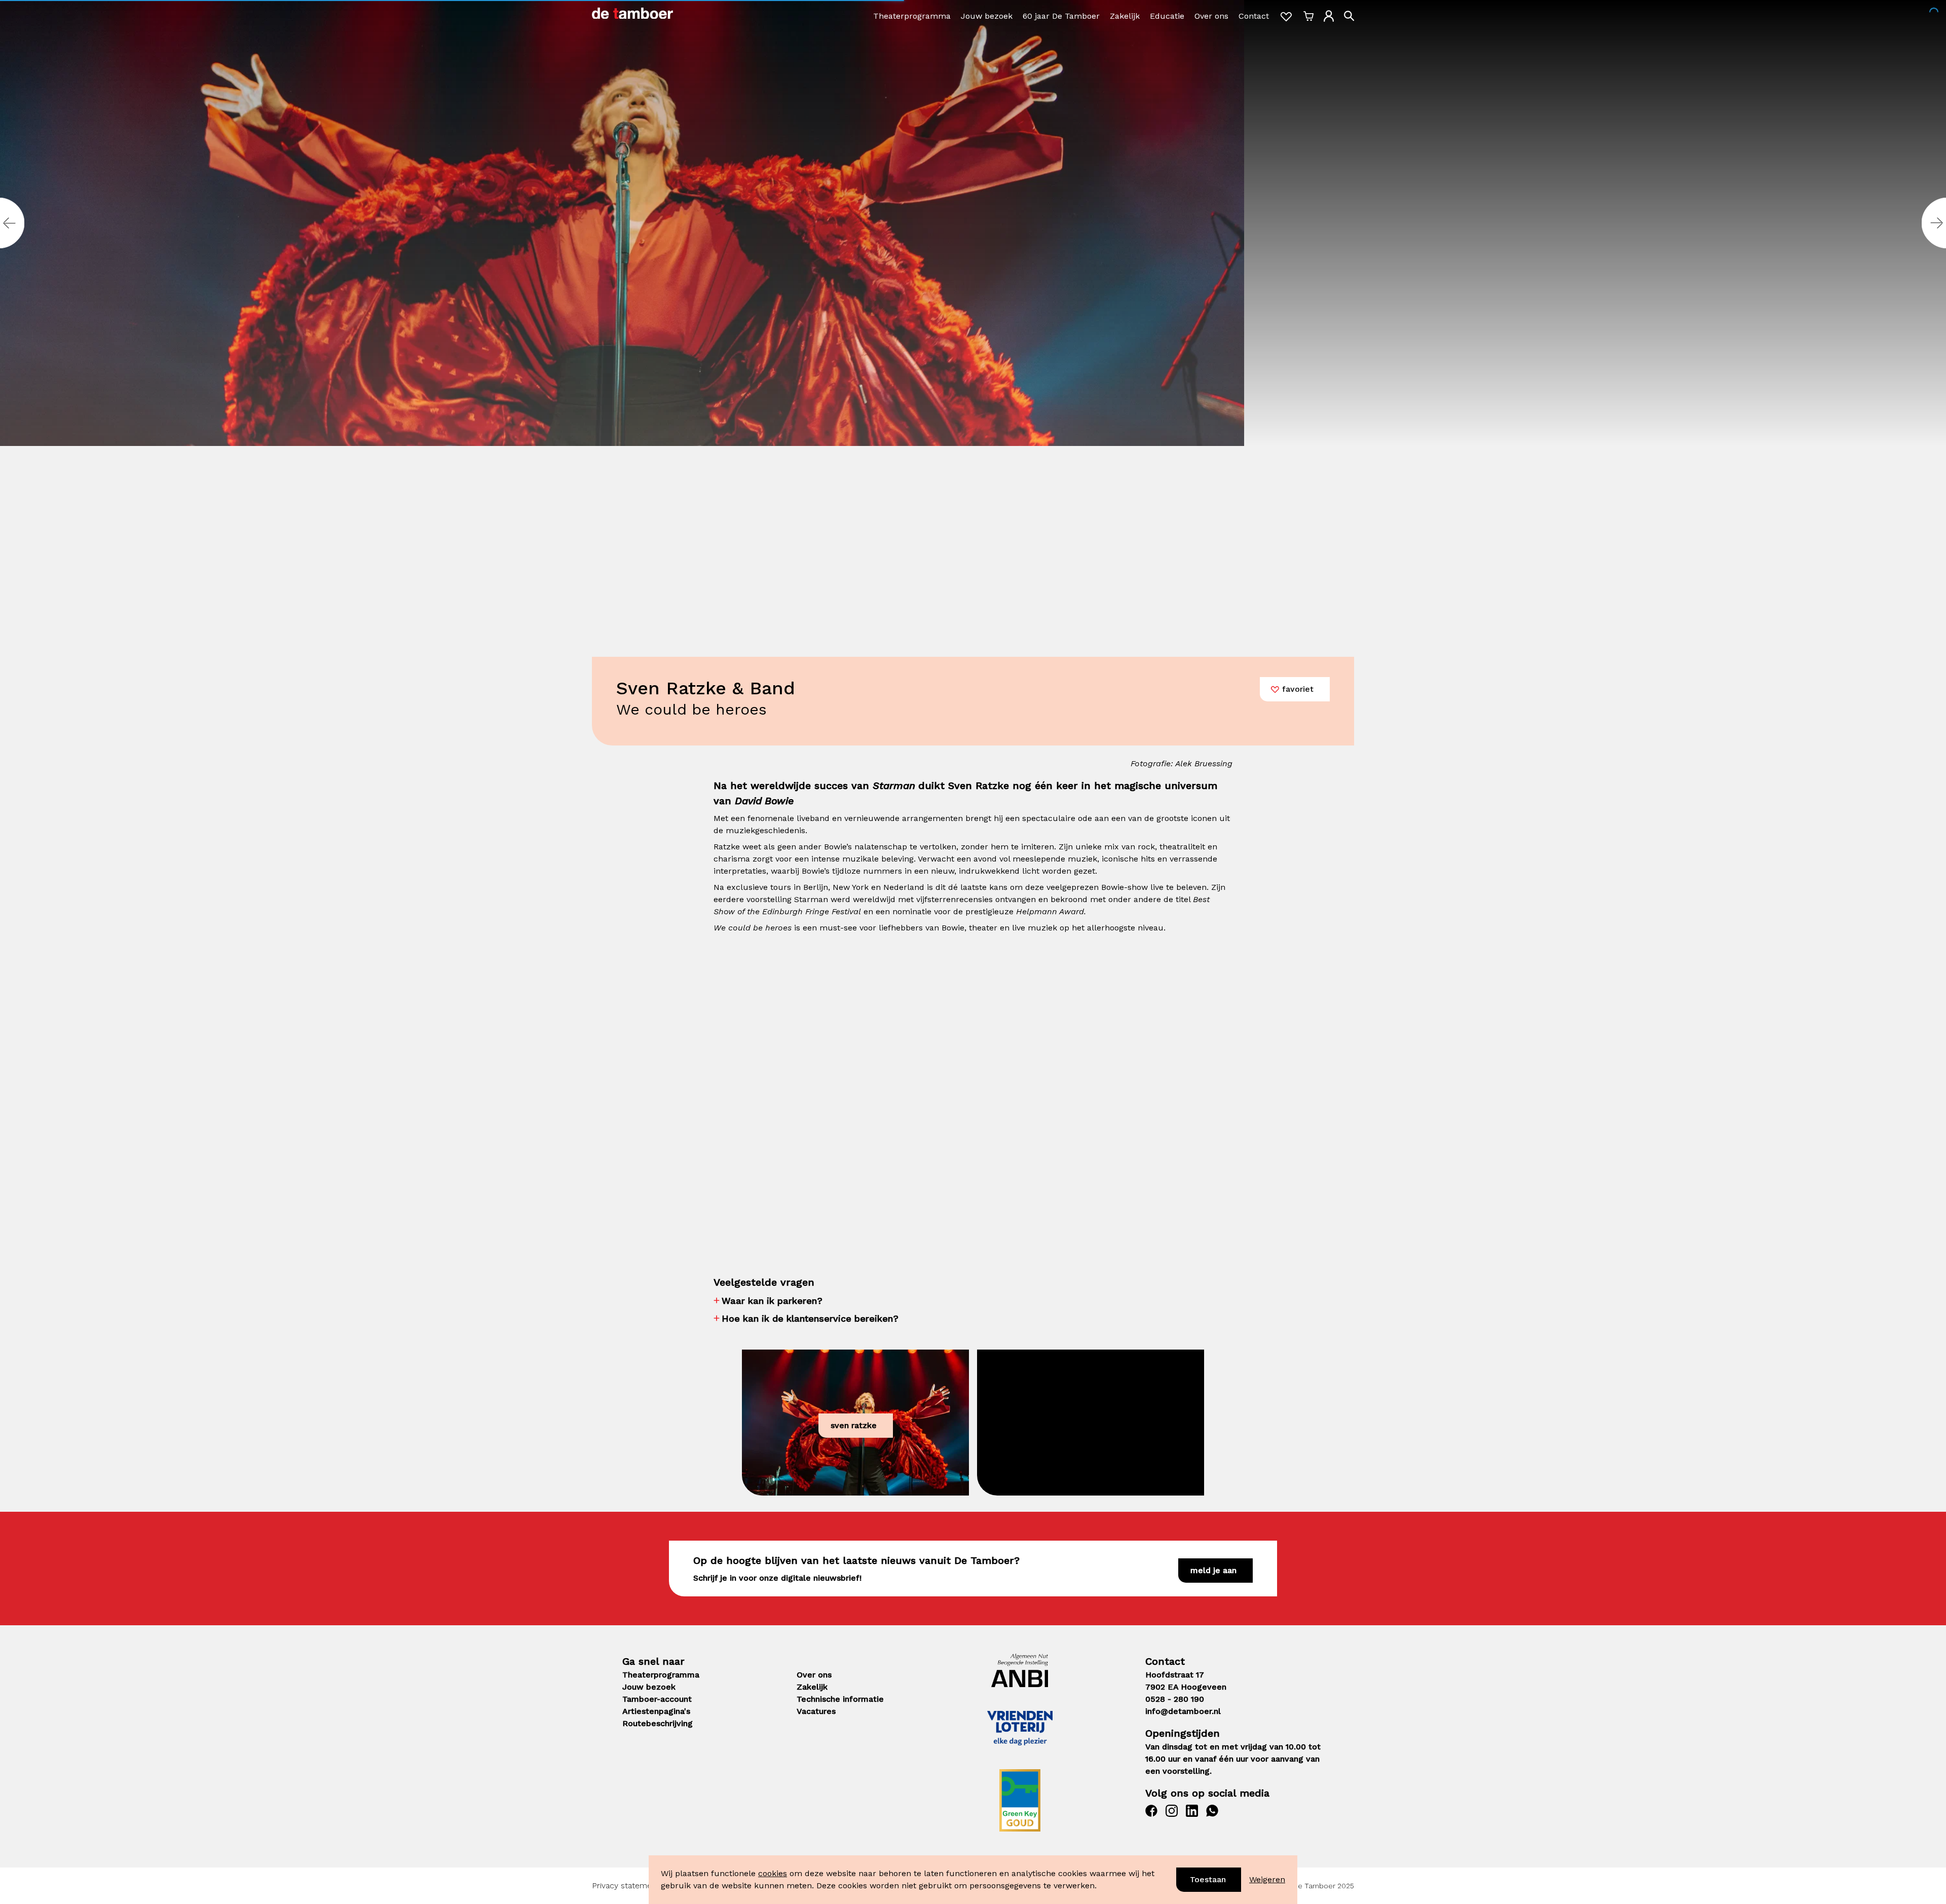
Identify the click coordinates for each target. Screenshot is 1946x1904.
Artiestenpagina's (656, 1711)
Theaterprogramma (912, 16)
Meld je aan (1213, 1570)
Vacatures (816, 1711)
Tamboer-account (657, 1699)
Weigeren (1267, 1879)
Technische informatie (840, 1699)
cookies (773, 1873)
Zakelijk (1125, 16)
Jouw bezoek (987, 16)
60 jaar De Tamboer (1061, 16)
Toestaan (1208, 1879)
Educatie (1167, 16)
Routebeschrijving (658, 1723)
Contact (1254, 16)
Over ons (1211, 16)
